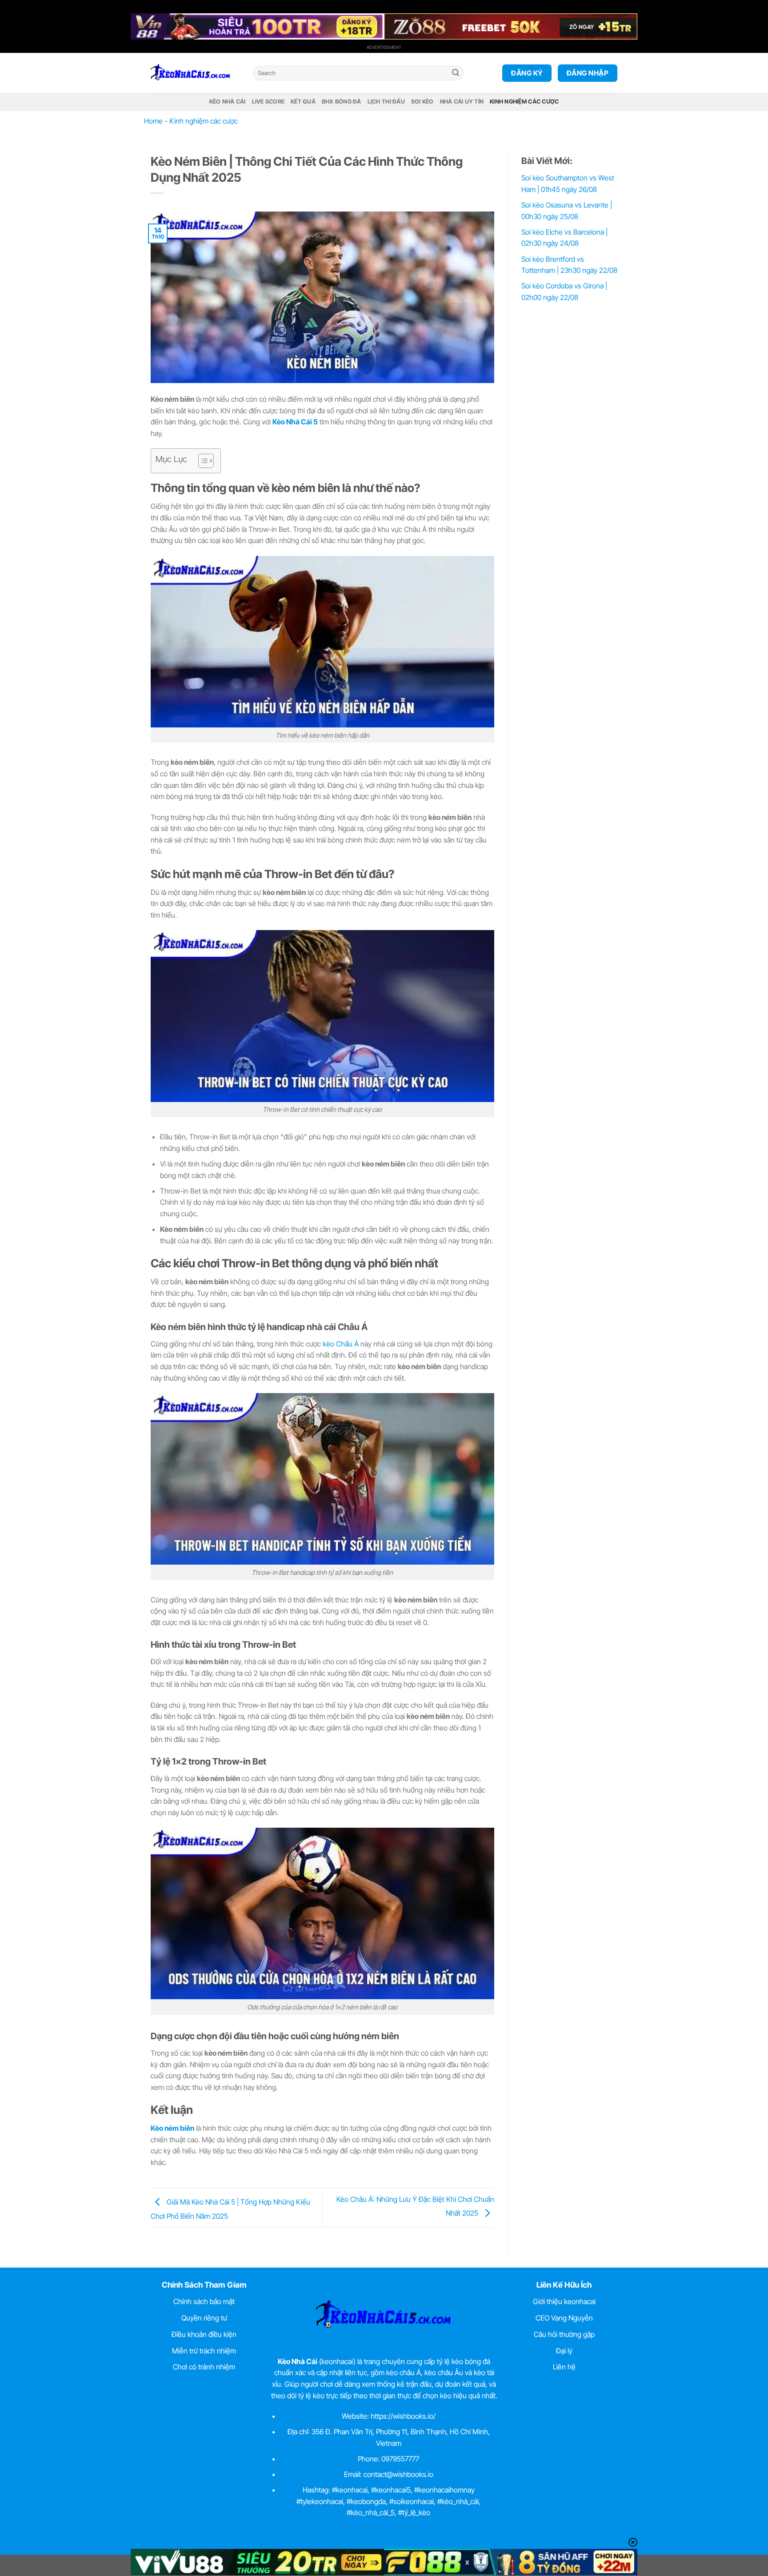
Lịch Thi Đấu (386, 102)
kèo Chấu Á (341, 1344)
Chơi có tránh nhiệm (204, 2367)
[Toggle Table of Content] (202, 461)
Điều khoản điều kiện (204, 2334)
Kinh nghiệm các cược (524, 102)
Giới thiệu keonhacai (564, 2301)
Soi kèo (422, 102)
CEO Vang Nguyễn (564, 2318)
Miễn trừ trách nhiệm (204, 2351)
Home (153, 121)
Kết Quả (303, 102)
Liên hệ (564, 2367)
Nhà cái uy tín (462, 102)
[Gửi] (456, 73)
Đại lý (564, 2351)
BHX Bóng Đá (342, 102)
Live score (268, 102)
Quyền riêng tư (204, 2318)
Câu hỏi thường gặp (564, 2334)
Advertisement (384, 47)
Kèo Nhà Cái (228, 102)
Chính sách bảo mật (204, 2301)
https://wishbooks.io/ (403, 2416)
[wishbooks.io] (195, 73)
